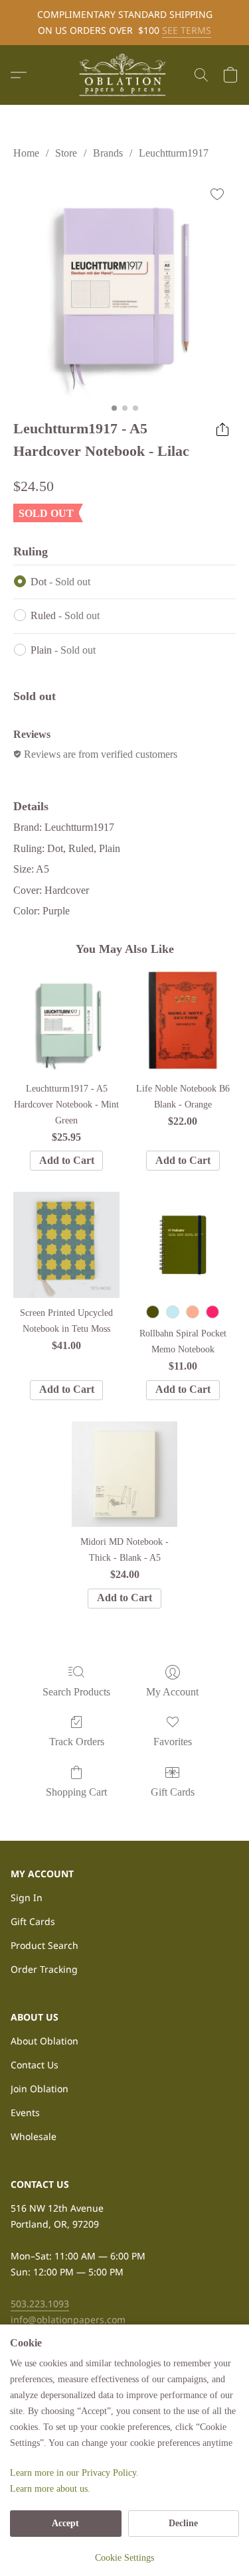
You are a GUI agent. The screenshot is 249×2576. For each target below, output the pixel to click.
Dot (60, 582)
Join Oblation (40, 2089)
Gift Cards (173, 1792)
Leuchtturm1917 (174, 153)
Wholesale (34, 2136)
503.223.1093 (40, 2304)
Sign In (27, 1897)
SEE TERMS (187, 30)
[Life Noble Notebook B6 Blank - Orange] (183, 1020)
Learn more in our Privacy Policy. (74, 2473)
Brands (108, 153)
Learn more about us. (50, 2489)
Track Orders (77, 1742)
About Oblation (44, 2041)
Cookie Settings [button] (124, 2558)
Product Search (44, 1945)
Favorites (173, 1742)
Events (25, 2112)
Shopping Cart (76, 1792)
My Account (172, 1692)
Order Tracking (44, 1969)
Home (26, 153)
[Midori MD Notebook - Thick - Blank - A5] (124, 1474)
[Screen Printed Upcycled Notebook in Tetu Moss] (66, 1245)
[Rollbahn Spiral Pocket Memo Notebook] (183, 1245)
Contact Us (35, 2065)
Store (66, 153)
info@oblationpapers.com (68, 2320)
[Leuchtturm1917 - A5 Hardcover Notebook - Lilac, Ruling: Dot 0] (124, 286)
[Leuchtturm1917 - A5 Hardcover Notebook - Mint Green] (66, 1020)
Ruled (65, 615)
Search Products (76, 1692)
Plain (63, 650)
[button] (125, 75)
